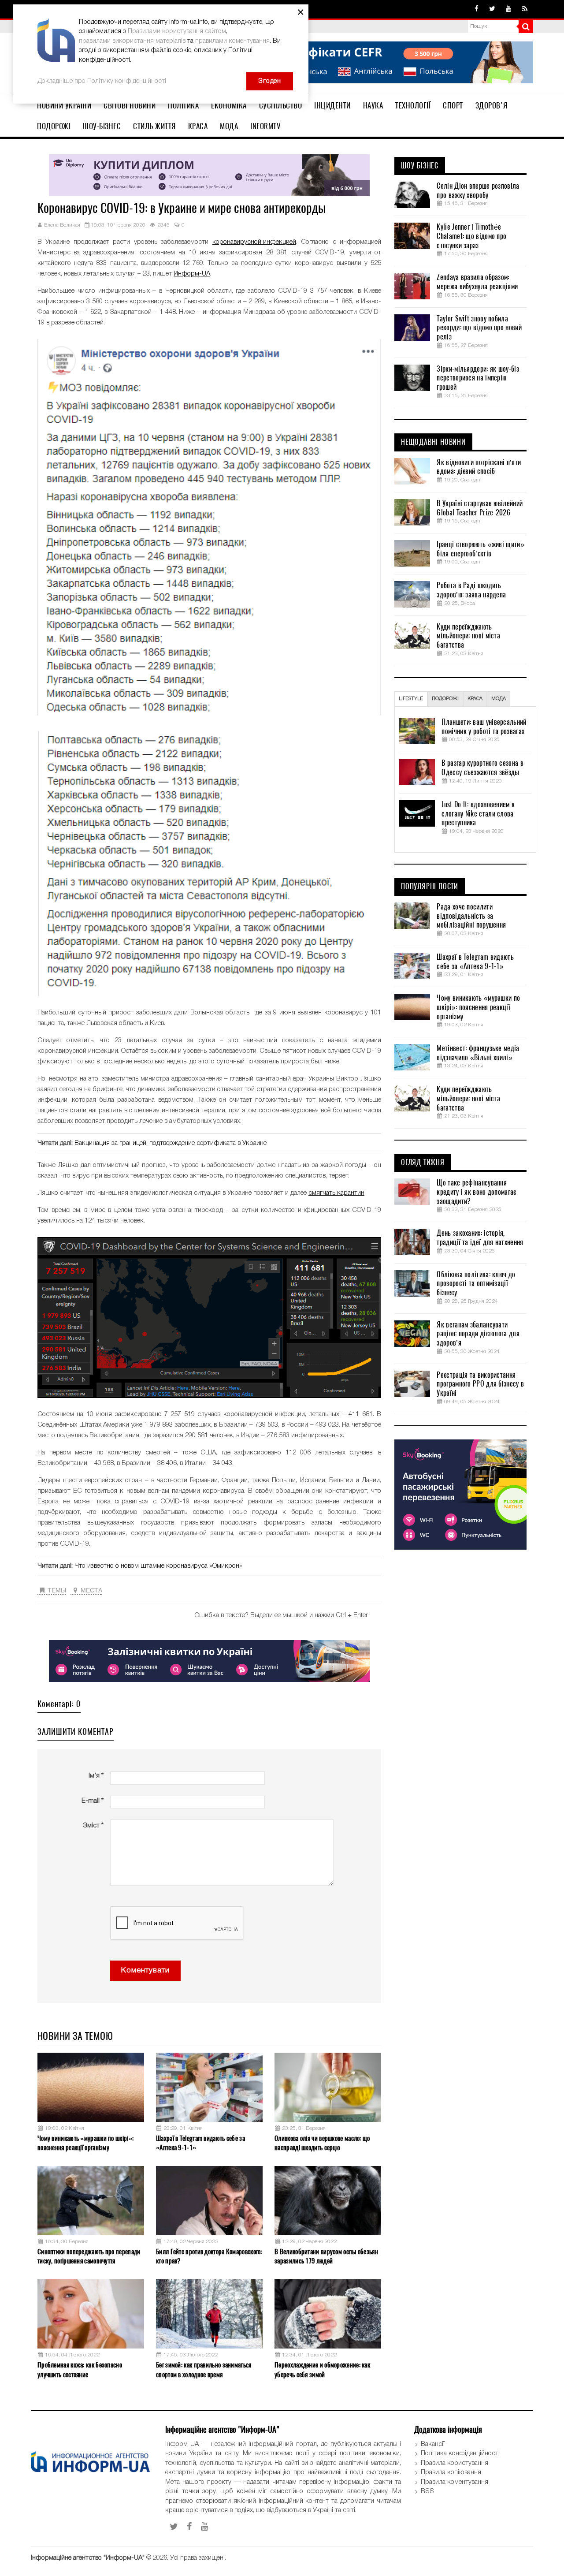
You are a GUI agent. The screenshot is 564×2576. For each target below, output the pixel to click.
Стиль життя (154, 126)
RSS (427, 2491)
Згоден (270, 81)
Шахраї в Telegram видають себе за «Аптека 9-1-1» (200, 2143)
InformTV (265, 126)
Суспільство (281, 105)
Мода (229, 126)
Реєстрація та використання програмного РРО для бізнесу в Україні (480, 1384)
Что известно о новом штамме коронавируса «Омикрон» (158, 1566)
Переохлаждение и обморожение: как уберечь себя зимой (322, 2369)
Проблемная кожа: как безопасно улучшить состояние (80, 2369)
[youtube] (509, 9)
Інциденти (332, 105)
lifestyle (411, 699)
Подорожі (54, 126)
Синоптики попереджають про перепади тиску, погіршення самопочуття (89, 2256)
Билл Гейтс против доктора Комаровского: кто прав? (209, 2256)
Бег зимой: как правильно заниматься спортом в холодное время (204, 2369)
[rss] (525, 9)
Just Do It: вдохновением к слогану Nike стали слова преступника (478, 814)
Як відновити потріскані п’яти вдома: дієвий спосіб (479, 467)
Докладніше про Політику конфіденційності (102, 81)
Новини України (64, 105)
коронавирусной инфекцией (254, 242)
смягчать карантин (336, 1193)
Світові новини (130, 105)
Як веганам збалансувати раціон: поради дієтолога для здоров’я (478, 1334)
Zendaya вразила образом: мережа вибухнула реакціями (477, 282)
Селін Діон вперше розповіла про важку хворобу (478, 191)
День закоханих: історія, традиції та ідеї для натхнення (480, 1238)
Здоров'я (492, 105)
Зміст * (93, 1826)
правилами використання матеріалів (132, 41)
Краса (198, 126)
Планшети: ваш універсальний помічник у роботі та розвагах (484, 727)
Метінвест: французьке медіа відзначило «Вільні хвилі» (478, 1053)
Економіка (229, 105)
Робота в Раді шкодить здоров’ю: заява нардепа (471, 590)
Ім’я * (96, 1776)
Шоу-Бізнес (102, 126)
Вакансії (433, 2444)
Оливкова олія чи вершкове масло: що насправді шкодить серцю (322, 2143)
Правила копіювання (451, 2472)
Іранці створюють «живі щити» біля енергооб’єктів (480, 549)
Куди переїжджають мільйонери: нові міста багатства (468, 636)
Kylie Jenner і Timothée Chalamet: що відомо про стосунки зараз (471, 236)
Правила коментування (455, 2482)
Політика (183, 105)
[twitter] (492, 9)
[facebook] (477, 9)
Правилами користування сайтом (177, 31)
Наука (373, 105)
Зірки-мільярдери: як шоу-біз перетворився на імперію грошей (478, 378)
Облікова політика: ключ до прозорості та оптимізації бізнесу (476, 1284)
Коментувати (145, 1970)
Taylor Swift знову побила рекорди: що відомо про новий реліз (479, 328)
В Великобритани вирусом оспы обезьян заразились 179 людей (326, 2256)
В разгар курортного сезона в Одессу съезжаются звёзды (482, 768)
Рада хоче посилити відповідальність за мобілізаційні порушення (471, 916)
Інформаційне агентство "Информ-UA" (88, 2558)
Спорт (453, 105)
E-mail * (93, 1801)
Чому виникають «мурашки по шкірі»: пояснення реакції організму (85, 2143)
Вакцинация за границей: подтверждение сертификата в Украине (171, 1143)
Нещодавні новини (433, 442)
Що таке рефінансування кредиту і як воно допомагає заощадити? (476, 1192)
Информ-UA (192, 274)
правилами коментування (232, 41)
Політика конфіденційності (460, 2453)
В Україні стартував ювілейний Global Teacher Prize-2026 (480, 508)
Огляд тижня (423, 1163)
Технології (413, 105)
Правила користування (455, 2463)
